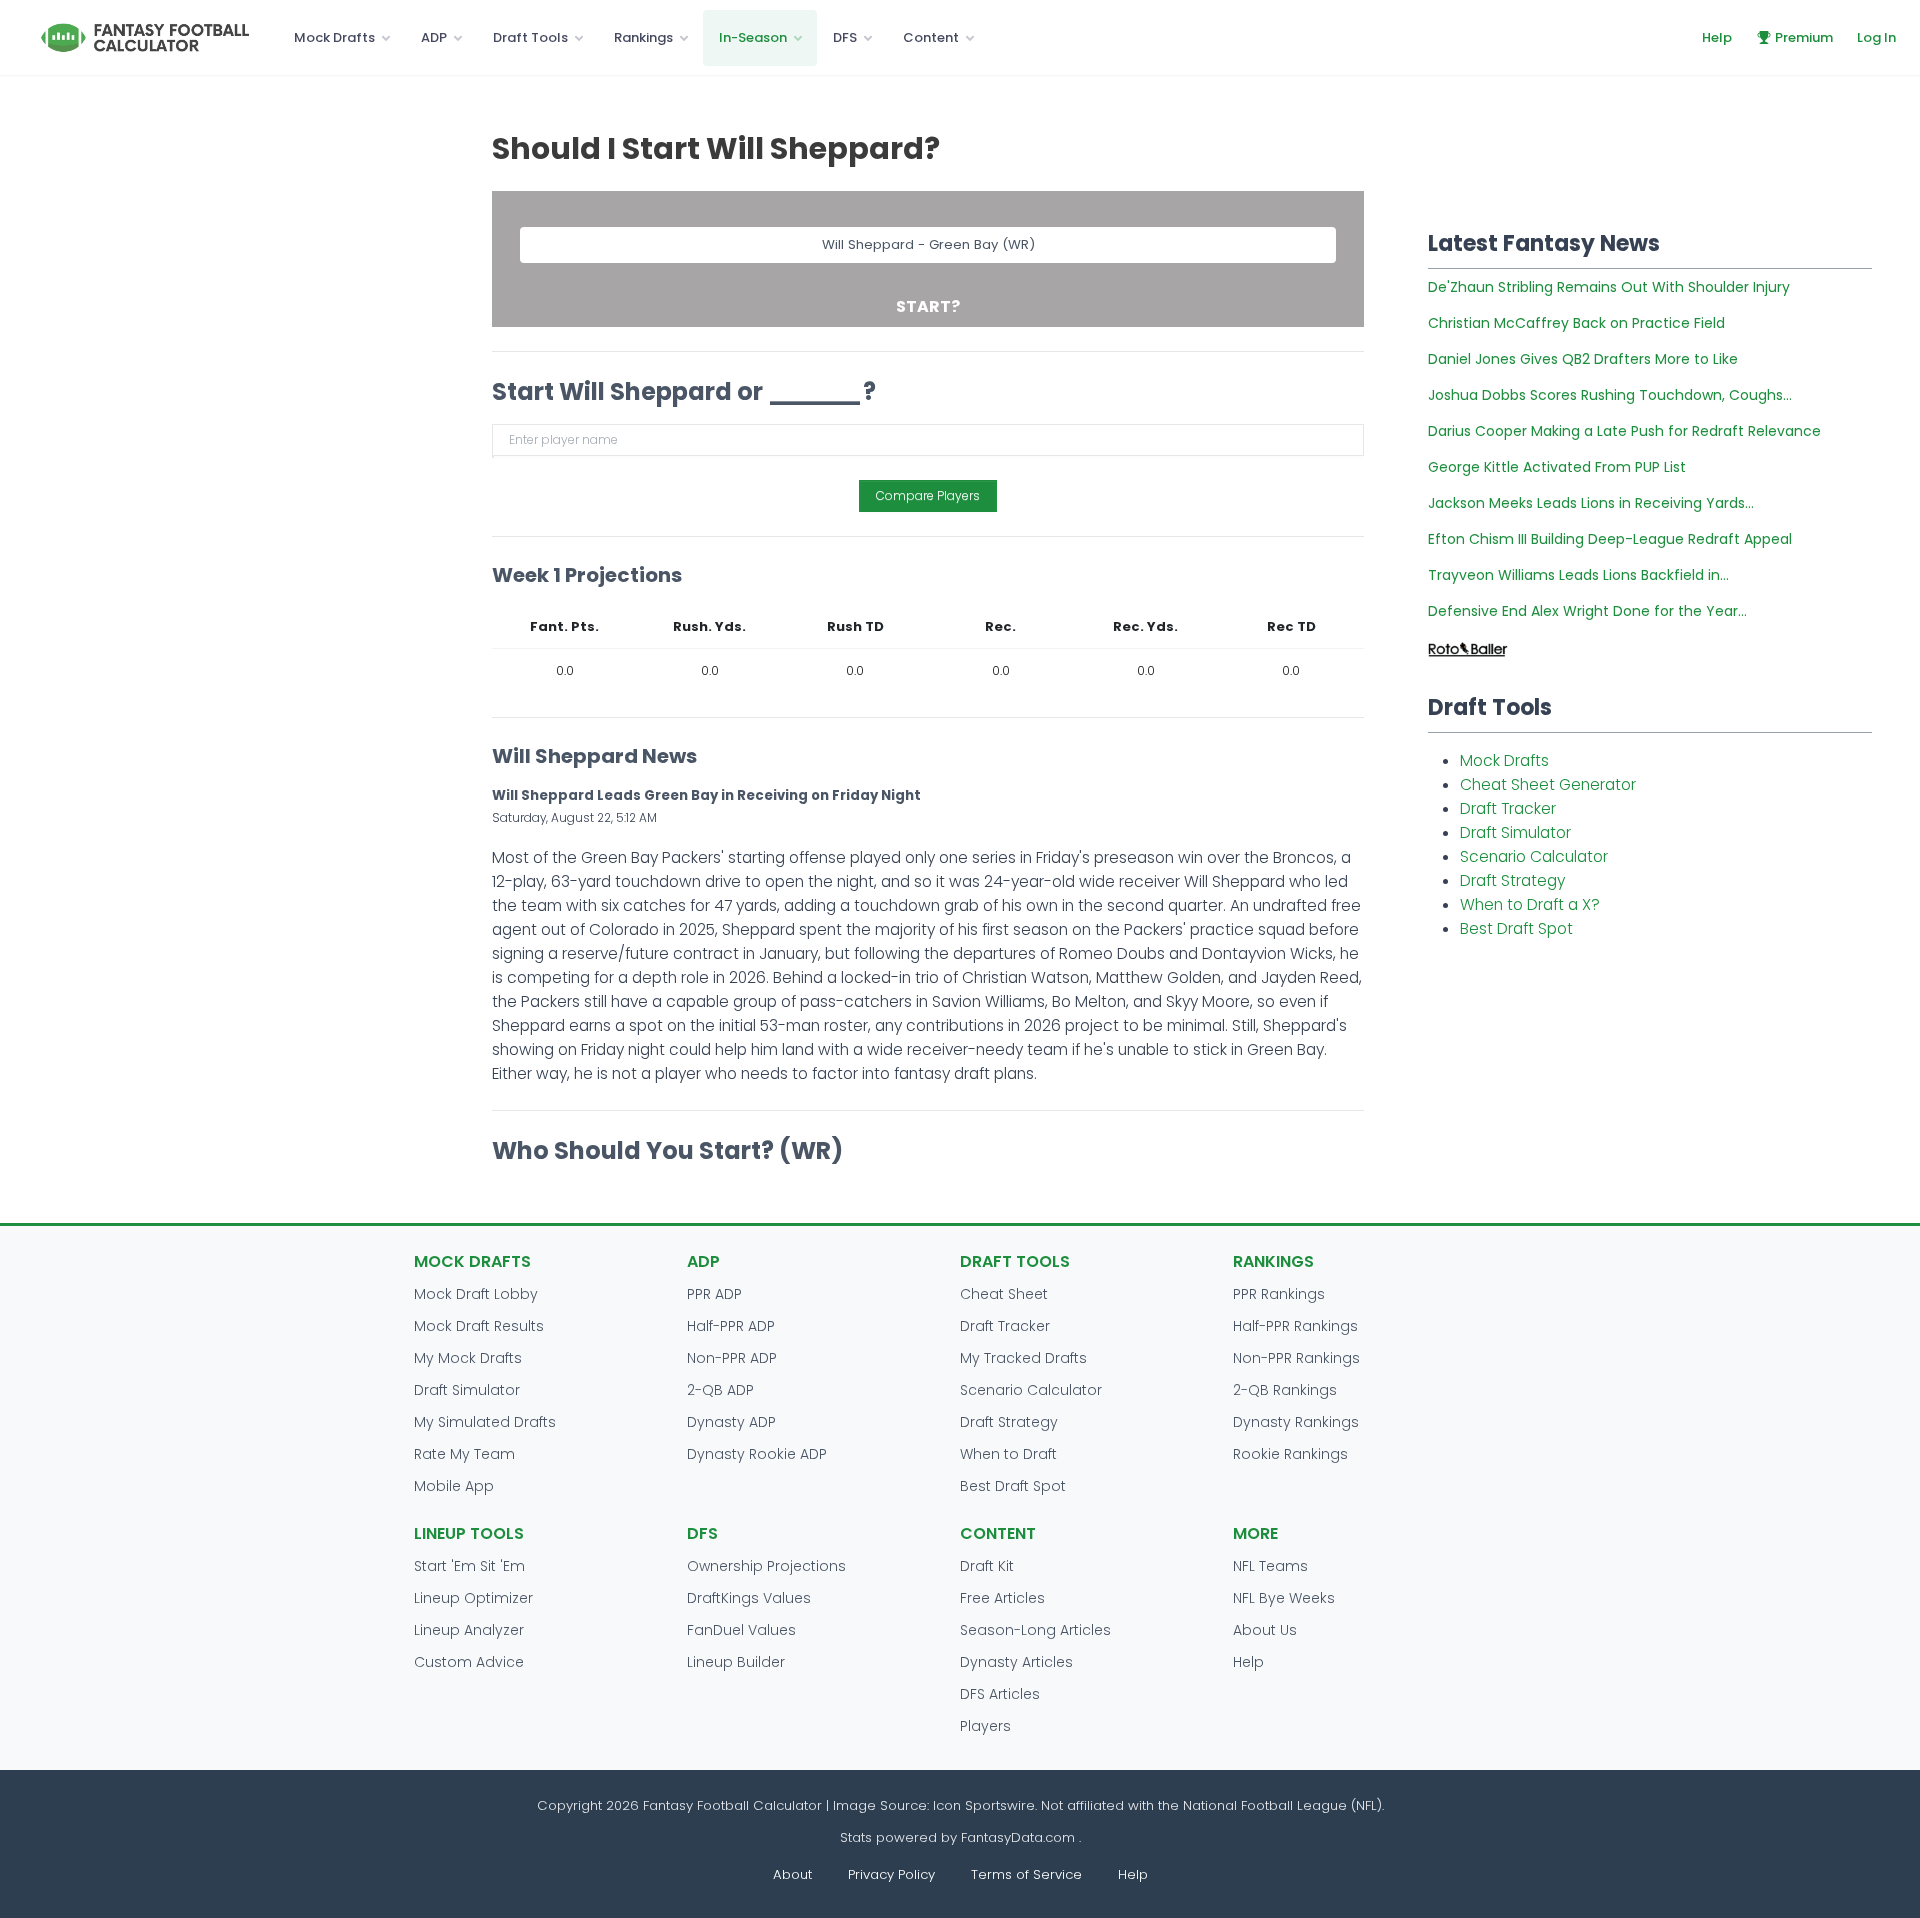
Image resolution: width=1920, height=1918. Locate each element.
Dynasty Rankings (1296, 1422)
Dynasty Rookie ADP (757, 1454)
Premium (1804, 37)
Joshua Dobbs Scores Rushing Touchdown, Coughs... (1610, 395)
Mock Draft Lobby (476, 1294)
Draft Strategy (1512, 880)
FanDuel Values (741, 1630)
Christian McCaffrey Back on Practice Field (1576, 323)
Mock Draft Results (479, 1326)
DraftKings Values (749, 1598)
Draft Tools (530, 37)
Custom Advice (469, 1662)
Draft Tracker (1508, 808)
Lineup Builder (736, 1662)
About (792, 1874)
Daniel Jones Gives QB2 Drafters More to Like (1583, 359)
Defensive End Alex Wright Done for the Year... (1587, 611)
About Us (1265, 1630)
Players (985, 1726)
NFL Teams (1270, 1566)
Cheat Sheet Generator (1548, 784)
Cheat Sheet (1004, 1294)
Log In (1876, 37)
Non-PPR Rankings (1296, 1358)
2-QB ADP (720, 1390)
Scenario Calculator (1534, 856)
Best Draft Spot (1516, 928)
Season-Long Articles (1035, 1630)
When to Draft (1008, 1454)
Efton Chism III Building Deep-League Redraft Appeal (1610, 539)
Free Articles (1002, 1598)
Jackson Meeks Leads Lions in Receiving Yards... (1591, 503)
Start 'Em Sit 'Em (469, 1566)
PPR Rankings (1279, 1294)
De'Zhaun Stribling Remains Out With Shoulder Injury (1609, 287)
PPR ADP (714, 1294)
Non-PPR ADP (732, 1358)
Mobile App (454, 1486)
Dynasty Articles (1016, 1662)
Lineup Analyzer (469, 1630)
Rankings (643, 37)
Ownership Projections (766, 1566)
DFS (845, 37)
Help (1717, 37)
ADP (434, 37)
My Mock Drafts (468, 1358)
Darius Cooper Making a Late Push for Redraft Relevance (1624, 431)
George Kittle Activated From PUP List (1557, 467)
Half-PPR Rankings (1295, 1326)
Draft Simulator (1515, 832)
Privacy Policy (891, 1874)
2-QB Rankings (1285, 1390)
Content (931, 37)
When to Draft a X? (1530, 904)
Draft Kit (987, 1566)
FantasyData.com (1020, 1837)
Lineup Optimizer (473, 1598)
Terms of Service (1026, 1874)
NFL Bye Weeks (1284, 1598)
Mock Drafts (334, 37)
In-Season (753, 37)
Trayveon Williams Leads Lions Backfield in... (1578, 575)
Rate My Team (464, 1454)
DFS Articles (1000, 1694)
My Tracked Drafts (1023, 1358)
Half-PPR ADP (731, 1326)
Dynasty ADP (731, 1422)
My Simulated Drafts (485, 1422)
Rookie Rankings (1290, 1454)
